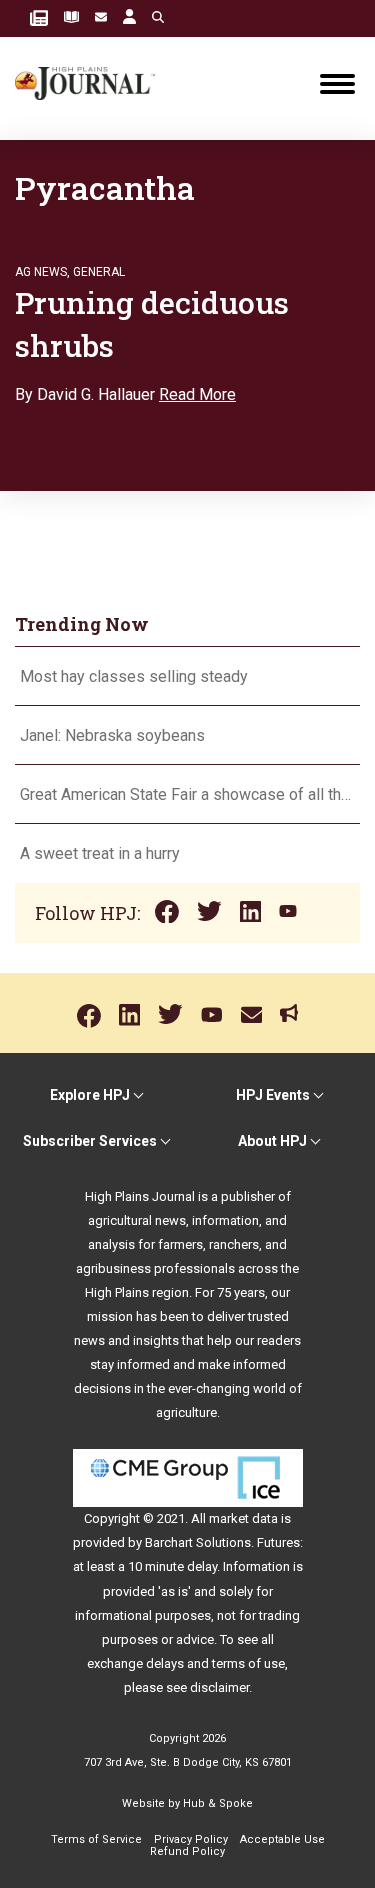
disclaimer (219, 1687)
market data (243, 1518)
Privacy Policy (191, 1839)
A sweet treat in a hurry (100, 853)
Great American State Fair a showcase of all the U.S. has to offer (187, 794)
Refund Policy (187, 1851)
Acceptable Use (282, 1839)
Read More (197, 394)
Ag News (41, 272)
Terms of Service (96, 1839)
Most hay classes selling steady (134, 676)
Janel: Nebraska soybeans (112, 735)
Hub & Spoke (218, 1803)
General (99, 272)
